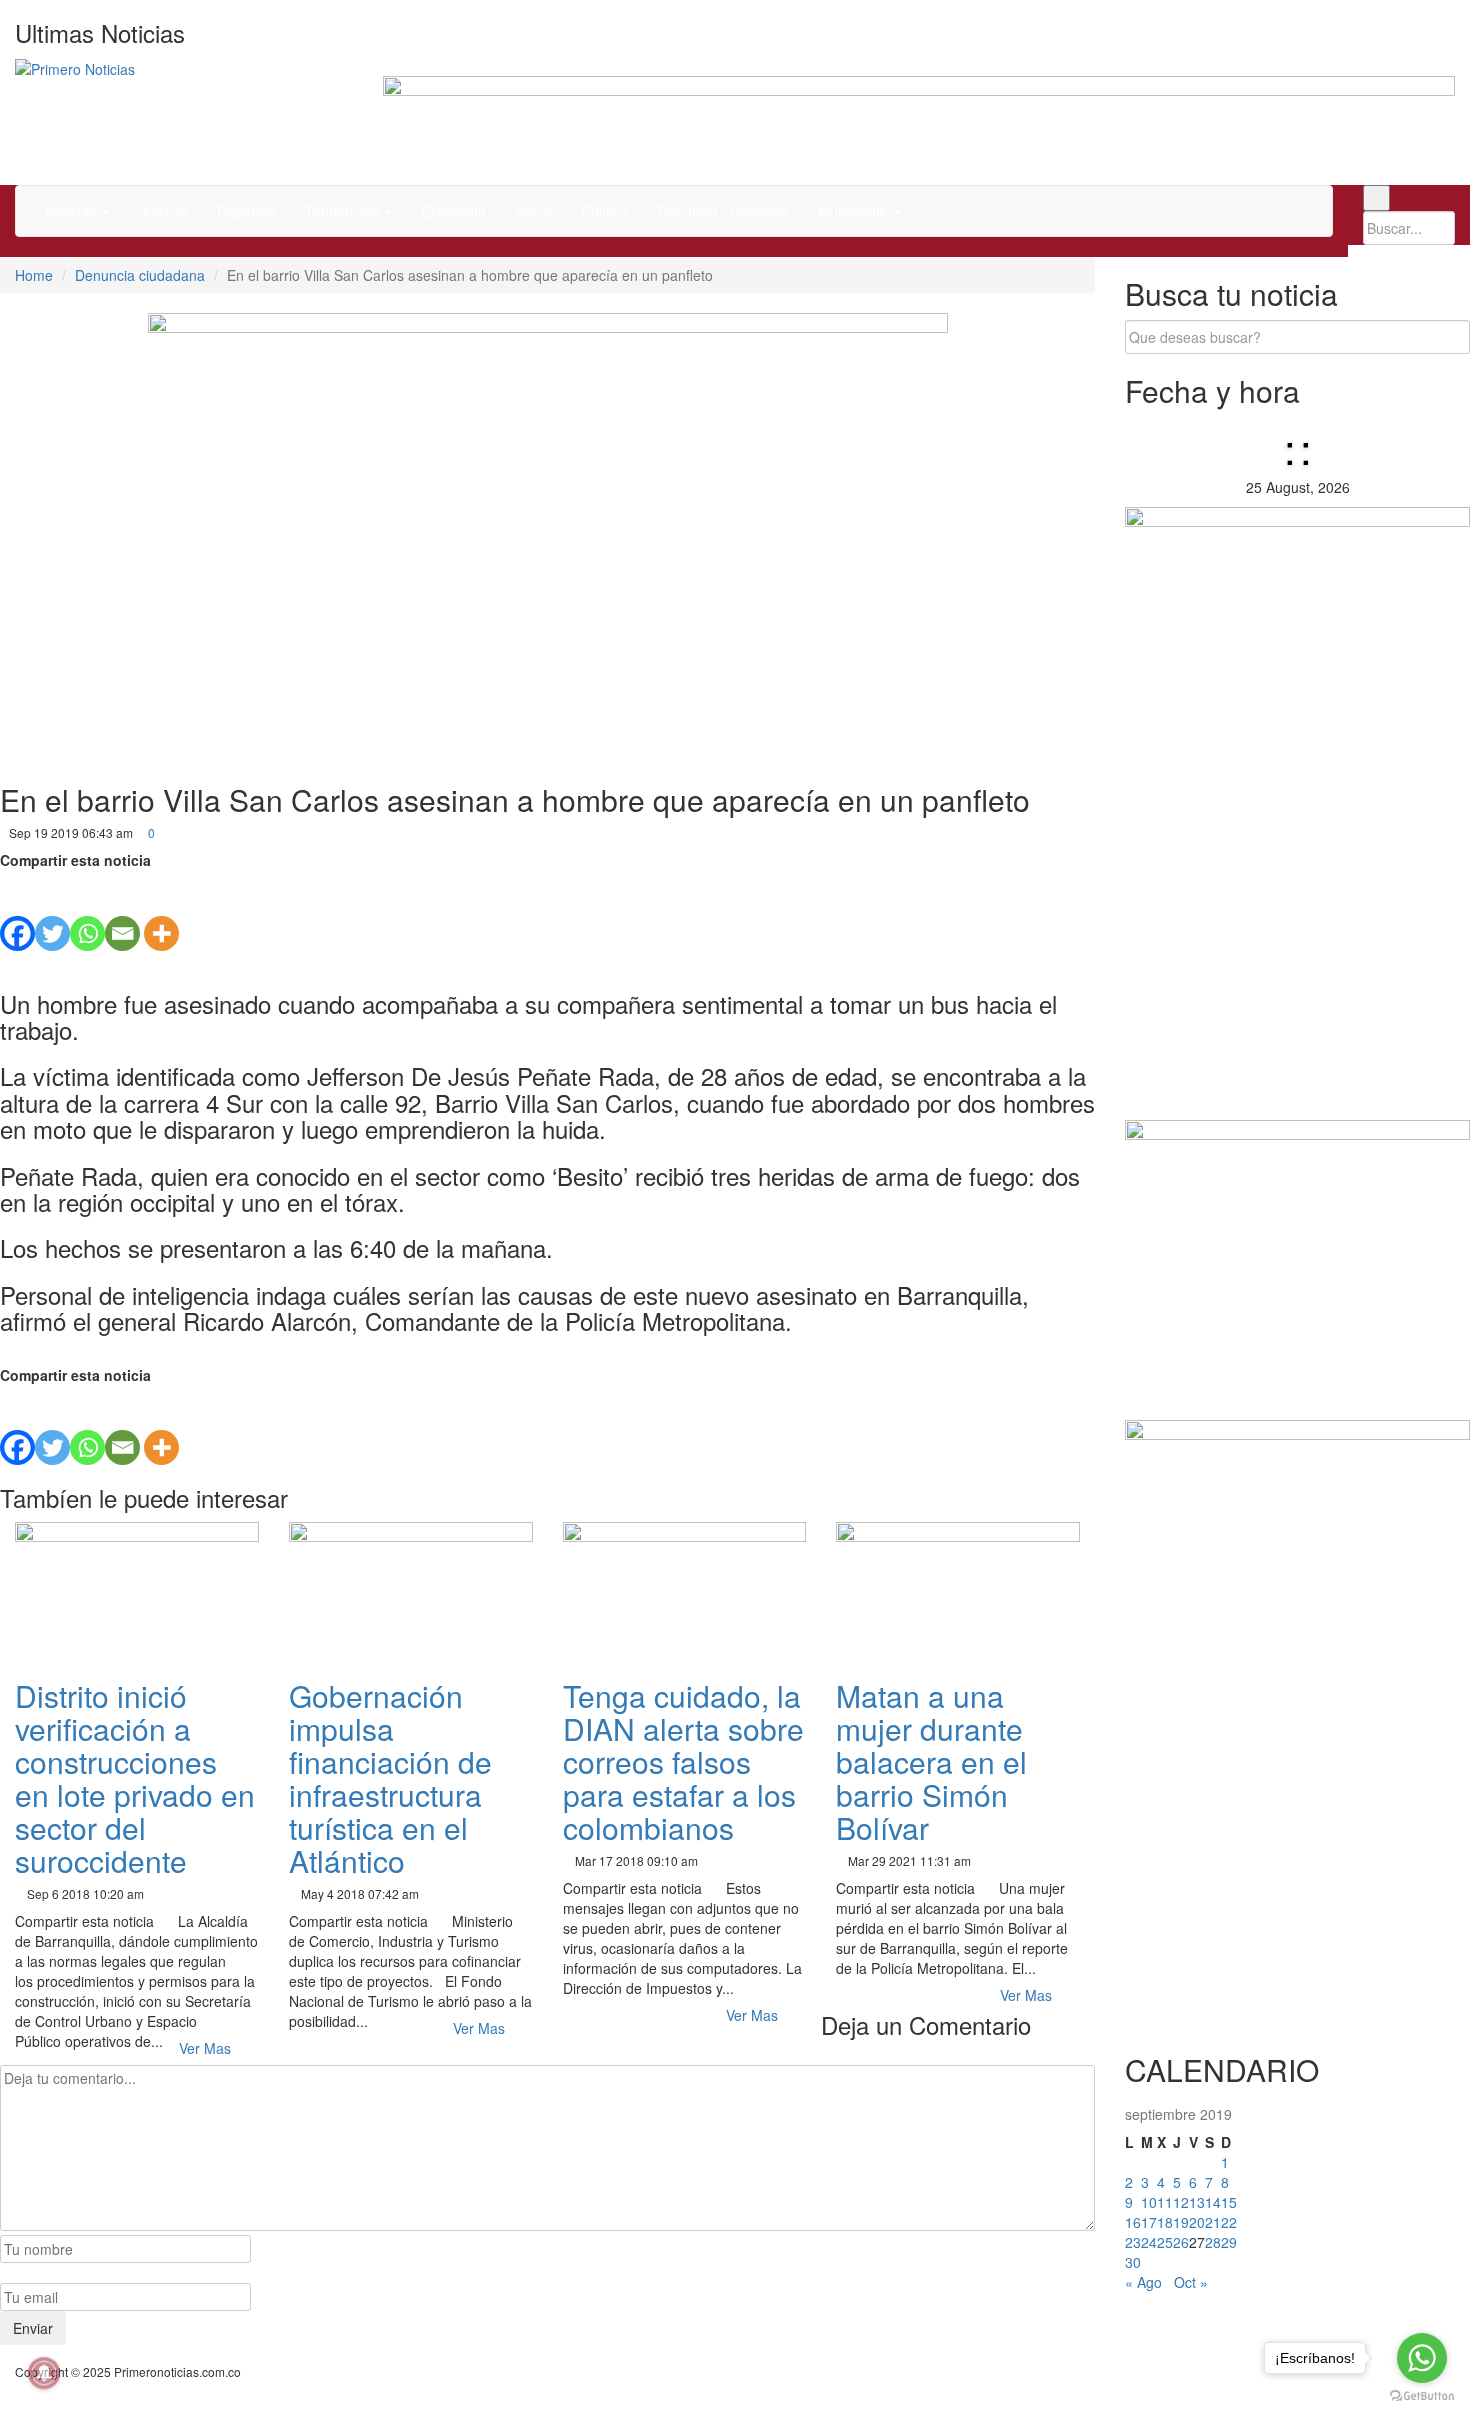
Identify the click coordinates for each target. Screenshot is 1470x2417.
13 (1197, 2202)
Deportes (246, 211)
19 (1181, 2222)
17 (1149, 2222)
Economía (454, 211)
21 (1213, 2222)
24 (1149, 2242)
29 (1229, 2242)
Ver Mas (207, 2048)
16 (1133, 2222)
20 (1197, 2222)
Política (605, 211)
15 (1229, 2202)
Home (34, 275)
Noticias (73, 211)
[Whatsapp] (87, 910)
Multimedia (854, 211)
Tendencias (343, 211)
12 (1181, 2202)
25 (1165, 2242)
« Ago (1143, 2282)
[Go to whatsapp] (1422, 2358)
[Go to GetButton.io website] (1422, 2396)
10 (1149, 2202)
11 (1165, 2202)
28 (1213, 2242)
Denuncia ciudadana (723, 211)
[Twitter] (52, 910)
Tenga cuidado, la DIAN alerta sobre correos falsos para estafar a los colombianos (683, 1761)
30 (1133, 2262)
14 (1213, 2202)
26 (1181, 2242)
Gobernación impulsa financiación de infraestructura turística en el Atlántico (390, 1778)
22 (1229, 2222)
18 (1165, 2222)
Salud (534, 211)
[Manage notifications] (44, 2373)
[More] (161, 910)
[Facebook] (17, 910)
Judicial (163, 211)
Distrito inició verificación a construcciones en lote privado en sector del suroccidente (135, 1778)
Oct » (1191, 2282)
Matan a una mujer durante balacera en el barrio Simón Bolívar (931, 1761)
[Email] (122, 910)
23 (1133, 2242)
